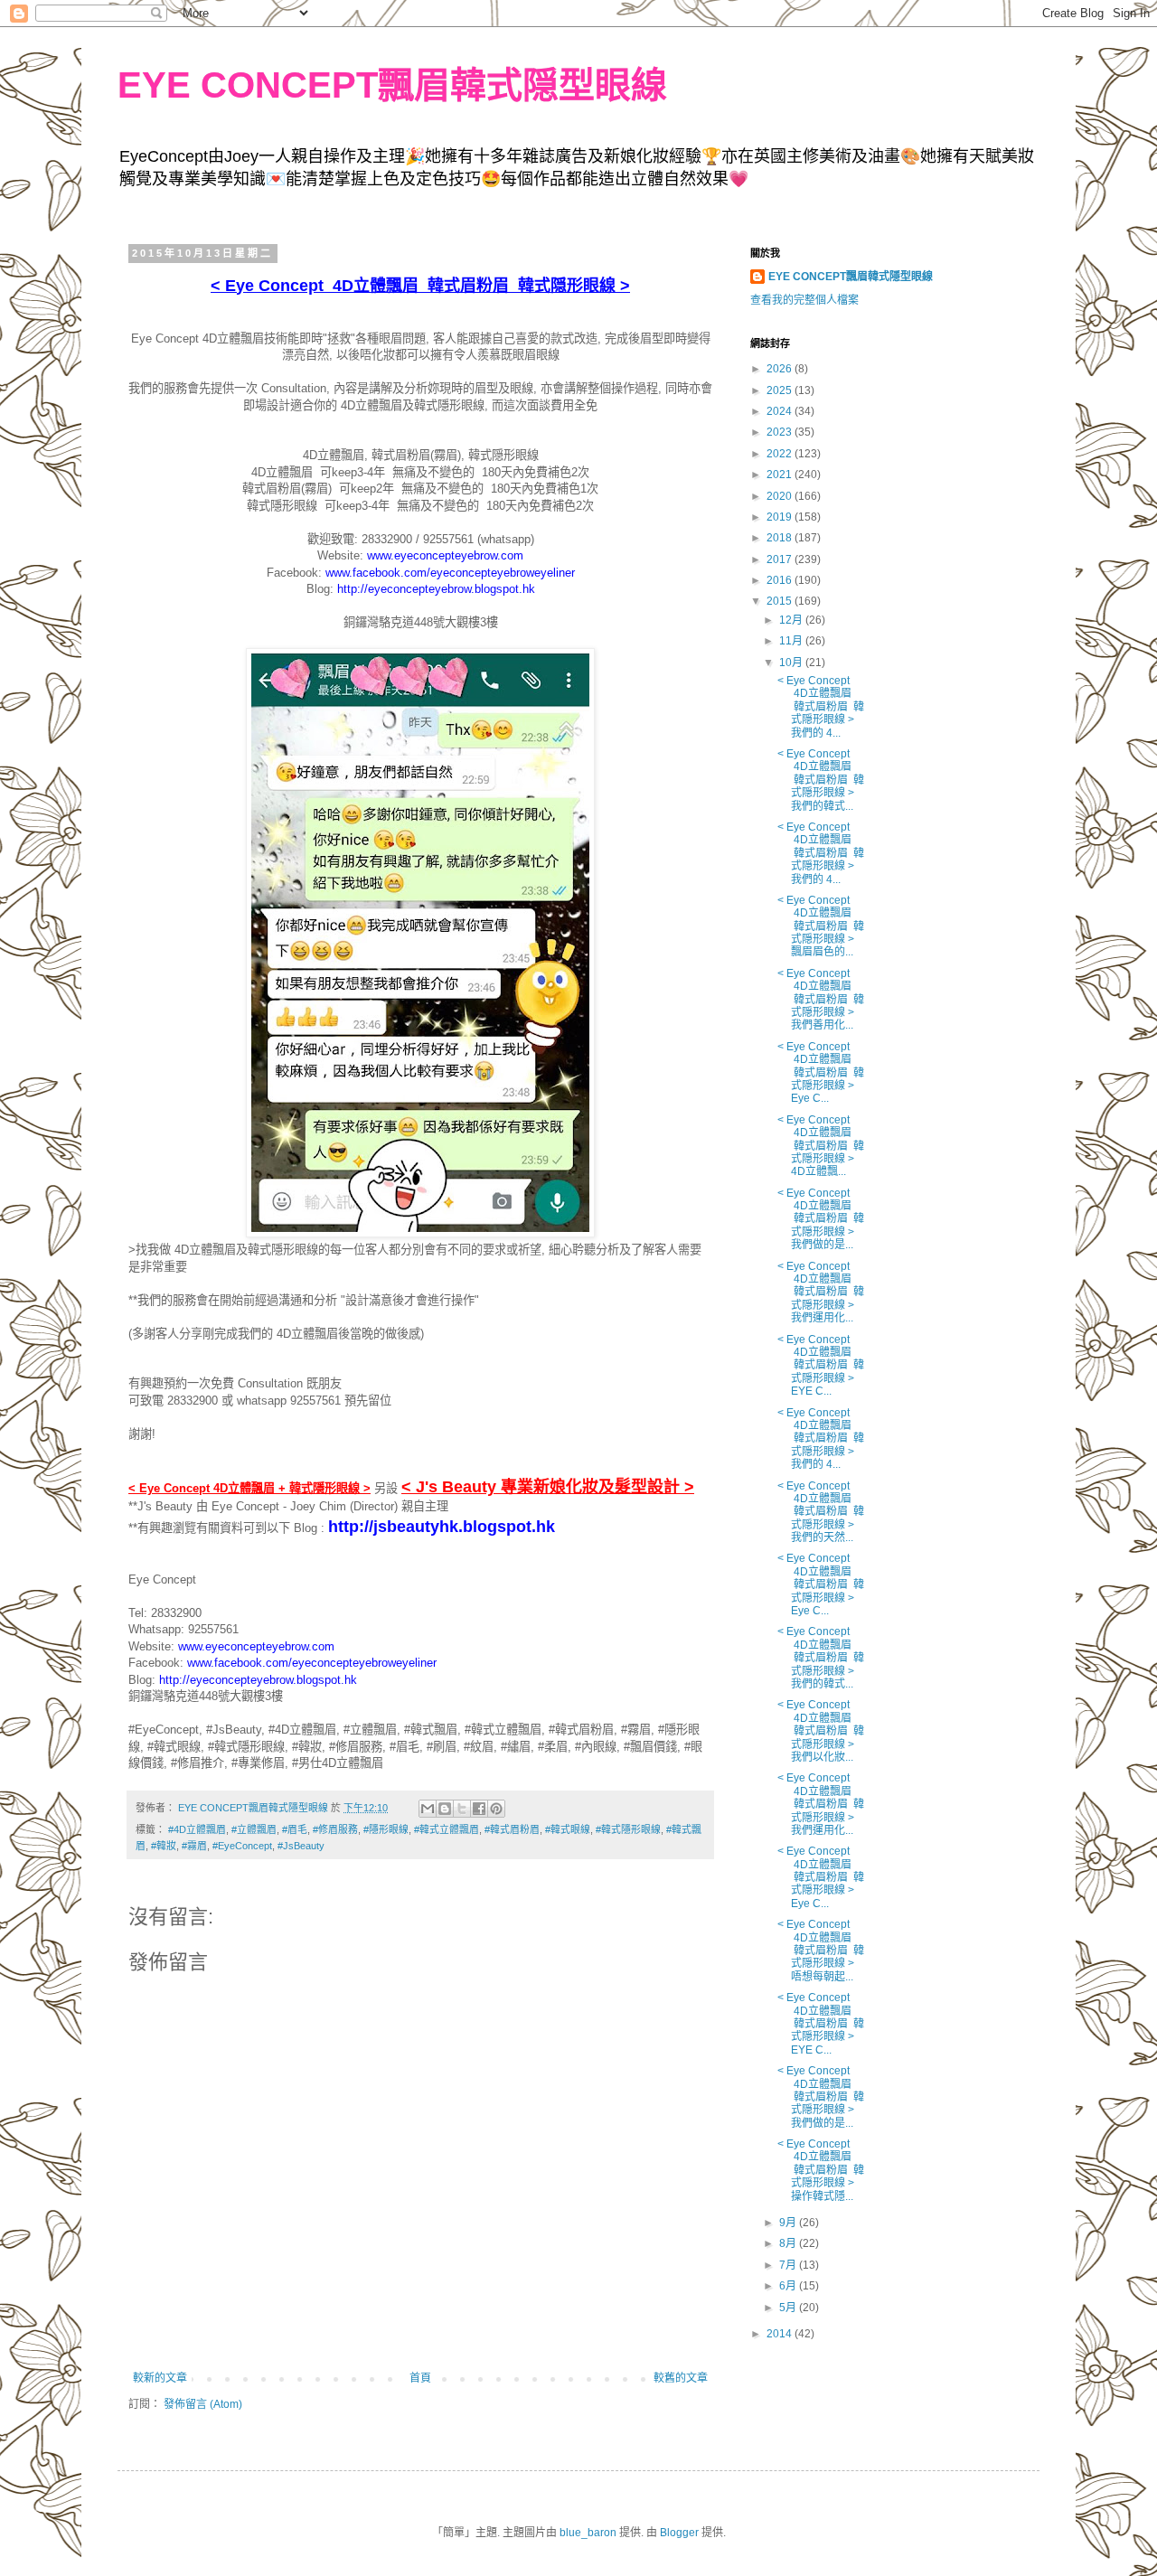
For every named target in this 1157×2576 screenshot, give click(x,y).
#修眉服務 (335, 1829)
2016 (781, 580)
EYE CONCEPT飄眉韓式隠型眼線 (392, 85)
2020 (781, 496)
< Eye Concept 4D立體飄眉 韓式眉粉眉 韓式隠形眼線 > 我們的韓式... (821, 780)
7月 (789, 2265)
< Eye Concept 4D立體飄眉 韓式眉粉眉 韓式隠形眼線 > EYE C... (821, 1366)
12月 (792, 620)
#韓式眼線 (568, 1829)
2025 (781, 390)
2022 (781, 454)
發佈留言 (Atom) (203, 2404)
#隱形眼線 (386, 1829)
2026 (781, 369)
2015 (781, 601)
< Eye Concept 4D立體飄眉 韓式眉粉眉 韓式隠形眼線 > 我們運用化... (821, 1293)
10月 (792, 663)
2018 (781, 538)
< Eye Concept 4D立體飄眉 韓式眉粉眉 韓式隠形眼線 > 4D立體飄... (821, 1146)
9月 (789, 2223)
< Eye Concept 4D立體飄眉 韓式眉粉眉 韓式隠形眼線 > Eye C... (821, 1073)
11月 (792, 641)
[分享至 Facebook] (479, 1809)
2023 (781, 432)
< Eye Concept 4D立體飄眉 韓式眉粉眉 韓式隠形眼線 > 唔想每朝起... (821, 1951)
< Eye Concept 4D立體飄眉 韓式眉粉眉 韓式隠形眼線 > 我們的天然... (821, 1512)
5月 (789, 2308)
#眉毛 (295, 1829)
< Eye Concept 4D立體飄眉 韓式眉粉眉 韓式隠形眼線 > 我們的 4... (821, 707)
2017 (781, 559)
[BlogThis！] (445, 1809)
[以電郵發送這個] (428, 1809)
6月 (789, 2286)
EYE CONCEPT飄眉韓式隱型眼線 (851, 277)
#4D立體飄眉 (197, 1829)
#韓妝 (164, 1846)
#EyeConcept (242, 1846)
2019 (781, 517)
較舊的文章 (681, 2378)
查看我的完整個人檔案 (804, 300)
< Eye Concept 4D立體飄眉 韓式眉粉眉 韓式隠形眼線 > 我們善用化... (821, 1000)
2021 (781, 475)
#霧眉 (194, 1846)
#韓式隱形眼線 (628, 1829)
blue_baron (588, 2533)
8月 (789, 2243)
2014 (781, 2334)
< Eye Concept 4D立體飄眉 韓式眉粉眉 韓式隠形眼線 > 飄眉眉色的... (821, 926)
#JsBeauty (301, 1846)
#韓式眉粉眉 (512, 1829)
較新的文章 (160, 2378)
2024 (781, 411)
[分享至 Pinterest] (496, 1809)
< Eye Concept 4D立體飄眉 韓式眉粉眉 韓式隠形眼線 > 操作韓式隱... (821, 2170)
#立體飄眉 (254, 1829)
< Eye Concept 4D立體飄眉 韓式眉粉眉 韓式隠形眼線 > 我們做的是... (821, 1219)
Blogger (679, 2533)
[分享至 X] (462, 1809)
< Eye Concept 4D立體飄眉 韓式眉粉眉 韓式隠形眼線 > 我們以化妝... (821, 1731)
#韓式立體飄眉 (447, 1829)
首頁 (420, 2378)
